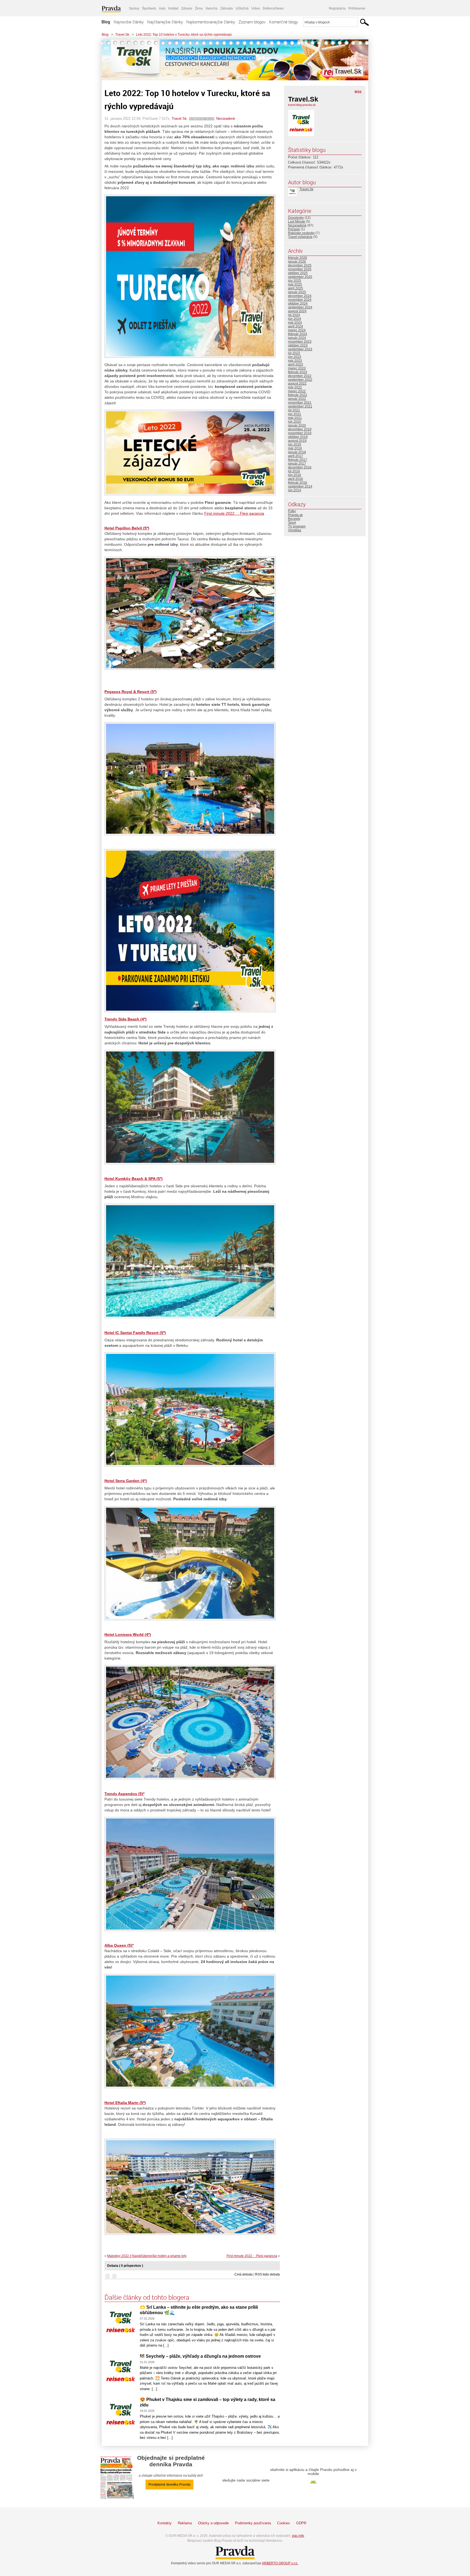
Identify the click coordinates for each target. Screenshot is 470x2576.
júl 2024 (294, 315)
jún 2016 (295, 475)
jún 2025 (295, 281)
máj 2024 (295, 323)
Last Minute (297, 222)
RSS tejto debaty (268, 2274)
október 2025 (298, 273)
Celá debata (244, 2274)
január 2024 (297, 338)
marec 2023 (297, 368)
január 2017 (297, 464)
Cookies (284, 2523)
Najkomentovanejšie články (211, 22)
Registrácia (337, 8)
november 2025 (300, 269)
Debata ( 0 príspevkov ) (125, 2266)
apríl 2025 (296, 288)
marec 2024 (297, 330)
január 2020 (297, 425)
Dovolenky (296, 218)
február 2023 (298, 372)
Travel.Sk (122, 35)
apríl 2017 (296, 456)
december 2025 (300, 265)
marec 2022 (297, 391)
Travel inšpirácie (300, 237)
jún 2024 (295, 319)
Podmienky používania (253, 2523)
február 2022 (298, 395)
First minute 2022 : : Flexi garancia (234, 513)
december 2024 (300, 296)
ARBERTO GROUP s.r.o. (280, 2563)
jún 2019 (295, 444)
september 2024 (300, 307)
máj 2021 (295, 418)
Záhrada (227, 8)
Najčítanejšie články (165, 22)
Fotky (292, 511)
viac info (298, 2536)
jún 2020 (295, 422)
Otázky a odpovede (213, 2523)
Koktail (173, 8)
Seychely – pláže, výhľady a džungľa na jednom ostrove (203, 2356)
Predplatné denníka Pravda (169, 2485)
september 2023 (300, 349)
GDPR (301, 2523)
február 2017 (298, 460)
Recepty (294, 519)
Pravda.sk (295, 515)
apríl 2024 (296, 326)
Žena (199, 8)
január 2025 (297, 292)
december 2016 (300, 467)
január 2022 (297, 399)
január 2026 (297, 262)
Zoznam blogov (252, 22)
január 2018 (297, 452)
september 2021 (300, 406)
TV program (297, 526)
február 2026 (298, 258)
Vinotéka (295, 530)
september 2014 (300, 486)
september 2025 (300, 277)
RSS (358, 92)
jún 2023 (295, 357)
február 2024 (298, 334)
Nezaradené (226, 119)
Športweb (149, 8)
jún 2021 (295, 414)
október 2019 (298, 437)
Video (256, 8)
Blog (106, 22)
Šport (292, 523)
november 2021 (300, 403)
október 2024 (298, 303)
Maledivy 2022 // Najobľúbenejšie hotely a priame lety (147, 2256)
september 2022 (300, 380)
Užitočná (242, 8)
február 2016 (298, 483)
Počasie (294, 229)
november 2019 (300, 433)
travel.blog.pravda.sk (302, 105)
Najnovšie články (129, 22)
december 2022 (300, 376)
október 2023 (298, 345)
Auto (162, 8)
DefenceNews (273, 8)
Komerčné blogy (283, 22)
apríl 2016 (296, 479)
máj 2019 (295, 448)
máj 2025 (295, 284)
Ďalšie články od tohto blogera (147, 2297)
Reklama (185, 2523)
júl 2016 (294, 471)
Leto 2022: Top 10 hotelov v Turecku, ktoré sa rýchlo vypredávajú (184, 35)
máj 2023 (295, 361)
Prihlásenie (357, 8)
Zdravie (187, 8)
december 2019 (300, 429)
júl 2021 (294, 410)
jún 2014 (295, 490)
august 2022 (297, 384)
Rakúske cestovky (301, 233)
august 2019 (297, 441)
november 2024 (300, 300)
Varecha (211, 8)
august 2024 (297, 311)
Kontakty (165, 2523)
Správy (134, 8)
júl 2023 (294, 353)
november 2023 (300, 342)
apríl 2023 (296, 364)
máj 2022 (295, 387)
